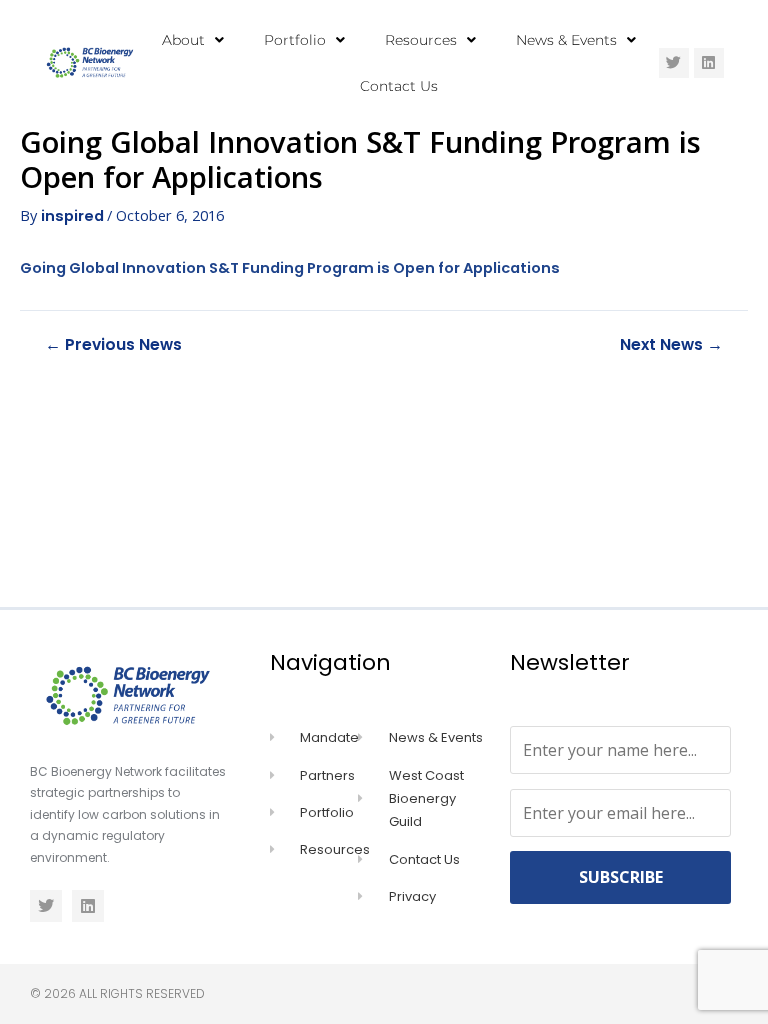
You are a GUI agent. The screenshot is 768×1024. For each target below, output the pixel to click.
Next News (671, 345)
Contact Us (399, 86)
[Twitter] (674, 63)
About (183, 40)
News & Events (566, 40)
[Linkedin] (709, 63)
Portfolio (295, 40)
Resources (421, 40)
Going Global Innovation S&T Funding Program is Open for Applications (290, 268)
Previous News (113, 345)
